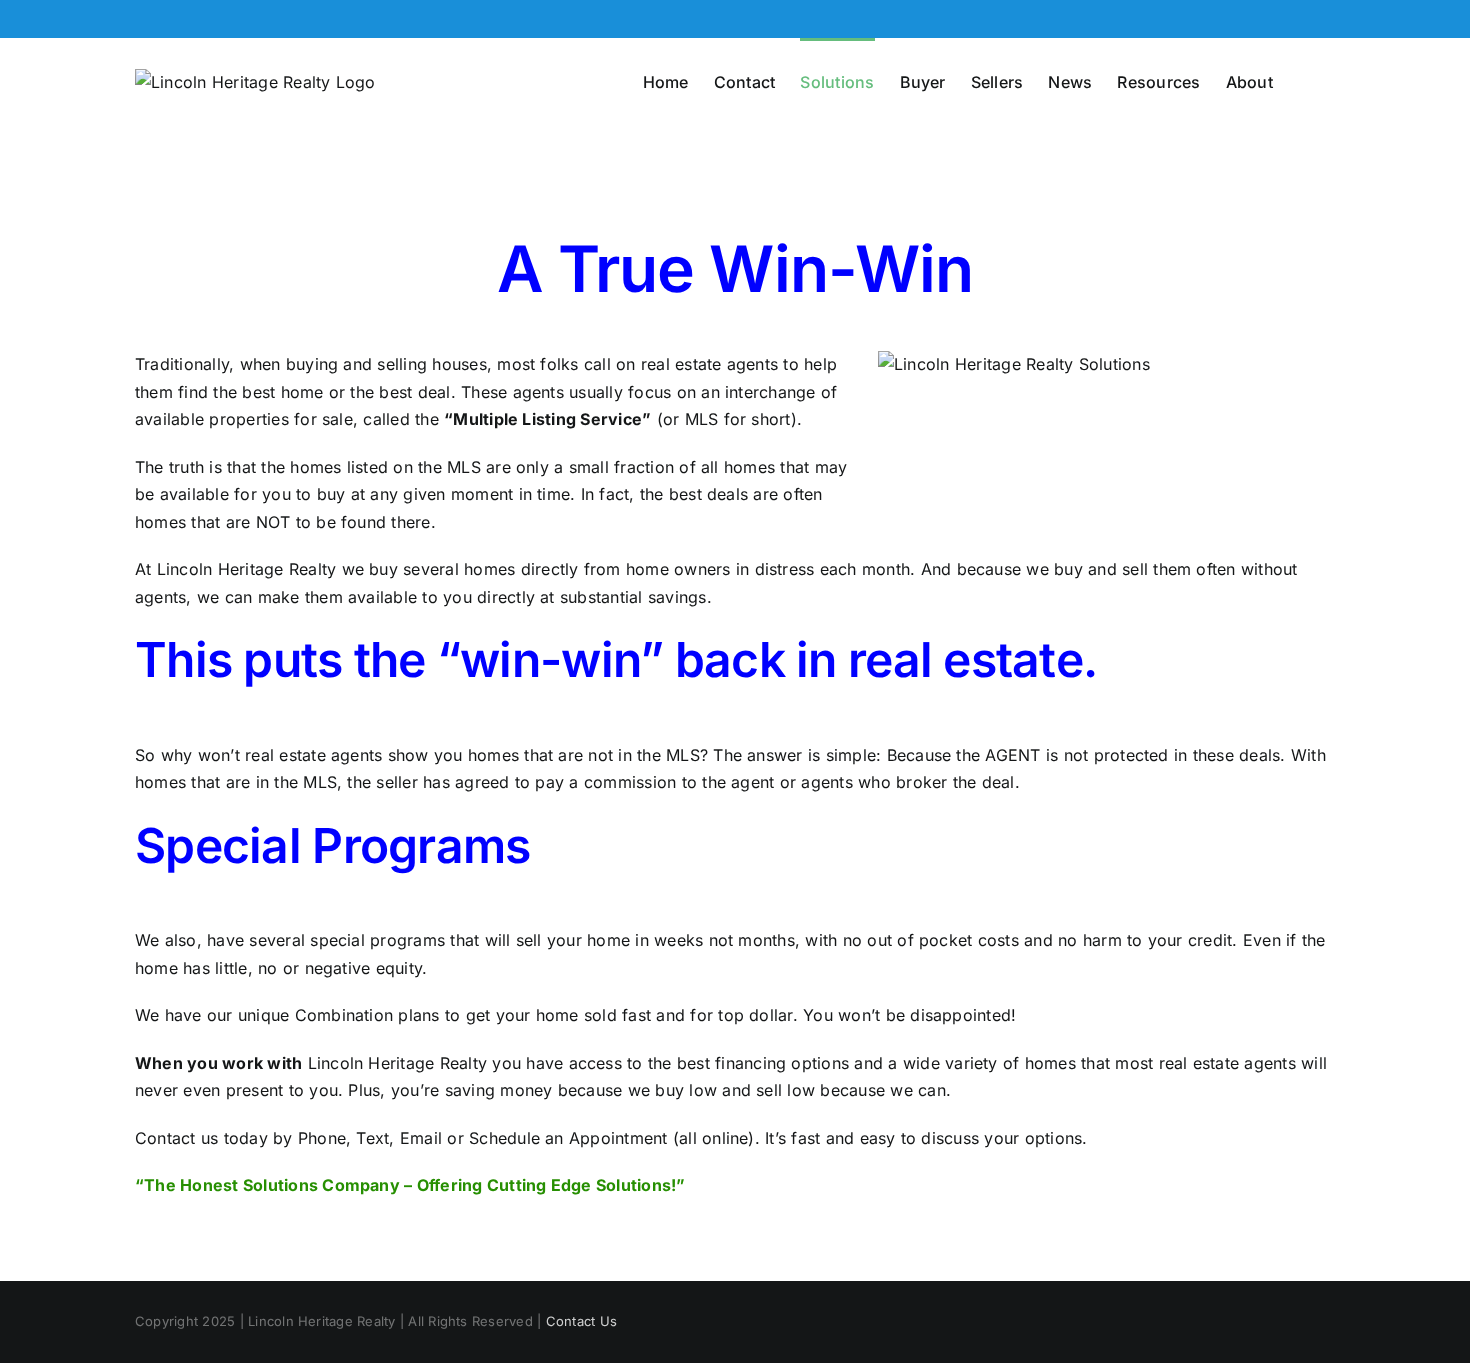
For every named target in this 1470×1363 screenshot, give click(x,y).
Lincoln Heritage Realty (247, 569)
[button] (1304, 80)
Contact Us (581, 1321)
